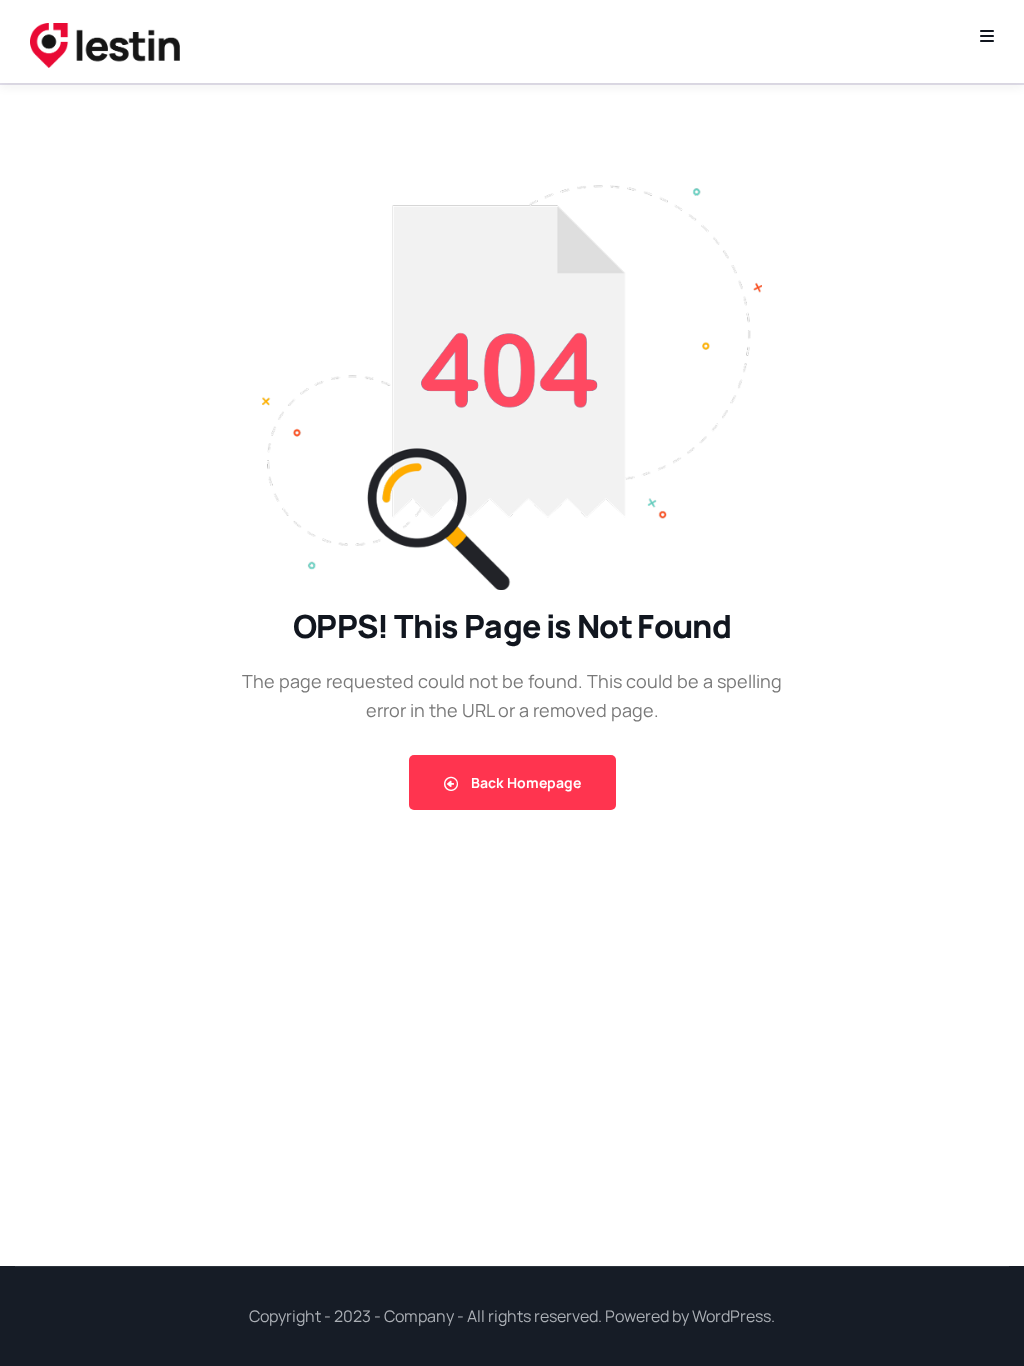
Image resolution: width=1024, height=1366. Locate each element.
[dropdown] (987, 36)
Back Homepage (524, 782)
